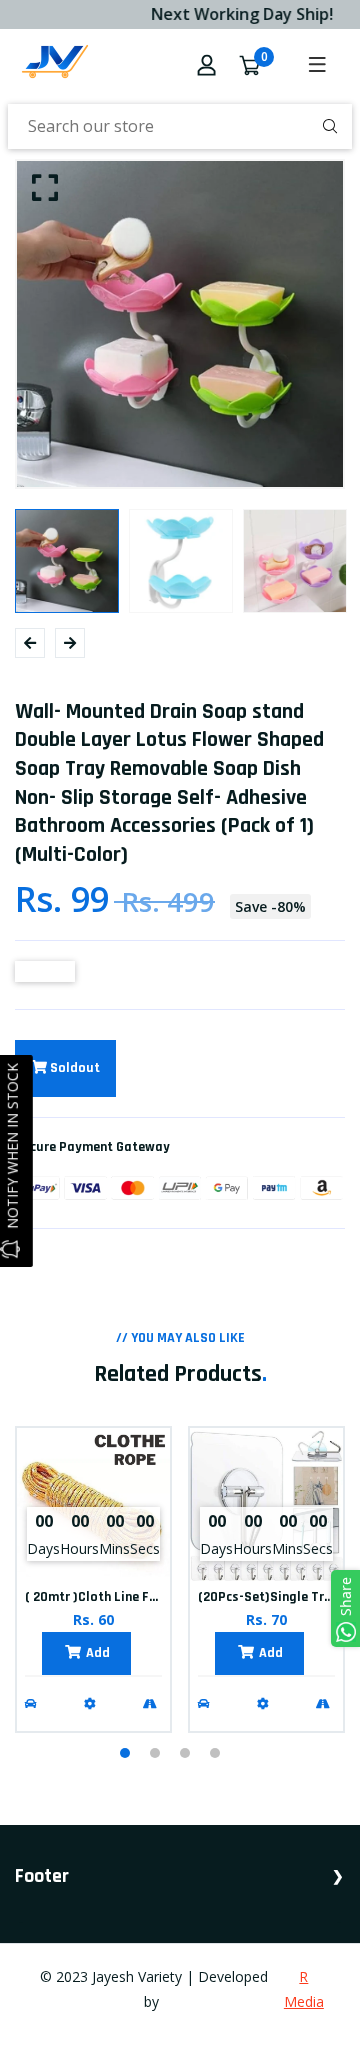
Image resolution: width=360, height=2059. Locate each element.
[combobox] (180, 126)
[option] (180, 324)
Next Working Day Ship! (236, 14)
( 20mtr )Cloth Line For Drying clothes (138, 1597)
